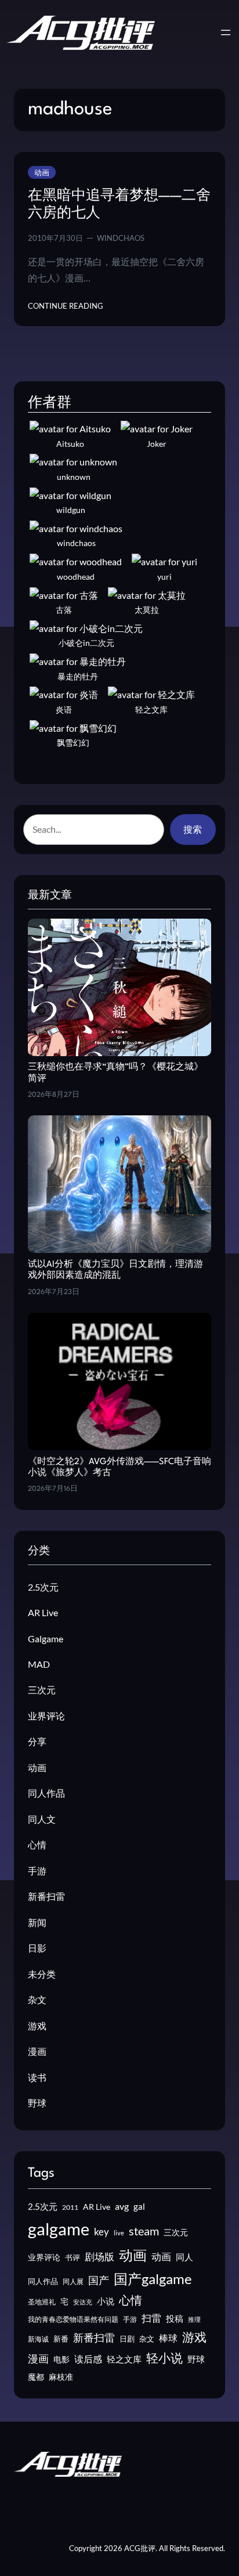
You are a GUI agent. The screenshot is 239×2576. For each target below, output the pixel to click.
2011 (70, 2207)
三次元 (42, 1690)
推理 (194, 2319)
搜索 (193, 829)
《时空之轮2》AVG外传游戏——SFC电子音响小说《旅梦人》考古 (119, 1468)
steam (144, 2231)
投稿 (175, 2318)
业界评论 (46, 1716)
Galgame (46, 1639)
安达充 (83, 2302)
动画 (42, 172)
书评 (73, 2257)
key (102, 2232)
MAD (39, 1664)
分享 (37, 1741)
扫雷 (151, 2318)
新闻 (37, 1922)
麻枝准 (61, 2377)
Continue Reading (66, 306)
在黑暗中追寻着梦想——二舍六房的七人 (119, 205)
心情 (37, 1845)
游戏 (37, 2026)
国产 (99, 2280)
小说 (106, 2301)
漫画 (37, 2051)
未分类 (42, 1974)
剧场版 (99, 2257)
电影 (61, 2359)
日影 (37, 1948)
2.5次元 (43, 1587)
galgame (59, 2229)
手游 (37, 1871)
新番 (61, 2339)
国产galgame (153, 2279)
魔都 (36, 2377)
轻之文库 (124, 2359)
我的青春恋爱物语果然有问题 (73, 2319)
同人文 (42, 1819)
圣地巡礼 (42, 2302)
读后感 (88, 2359)
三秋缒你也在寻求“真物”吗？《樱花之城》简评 (115, 1073)
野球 (37, 2103)
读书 (37, 2077)
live (119, 2233)
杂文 (37, 1999)
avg (122, 2206)
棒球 (168, 2338)
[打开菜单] (226, 32)
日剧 (127, 2339)
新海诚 (38, 2339)
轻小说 (164, 2358)
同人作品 (46, 1793)
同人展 (73, 2281)
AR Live (43, 1612)
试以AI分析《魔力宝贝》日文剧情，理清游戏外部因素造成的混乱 (115, 1270)
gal (139, 2206)
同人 (184, 2257)
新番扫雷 (46, 1896)
